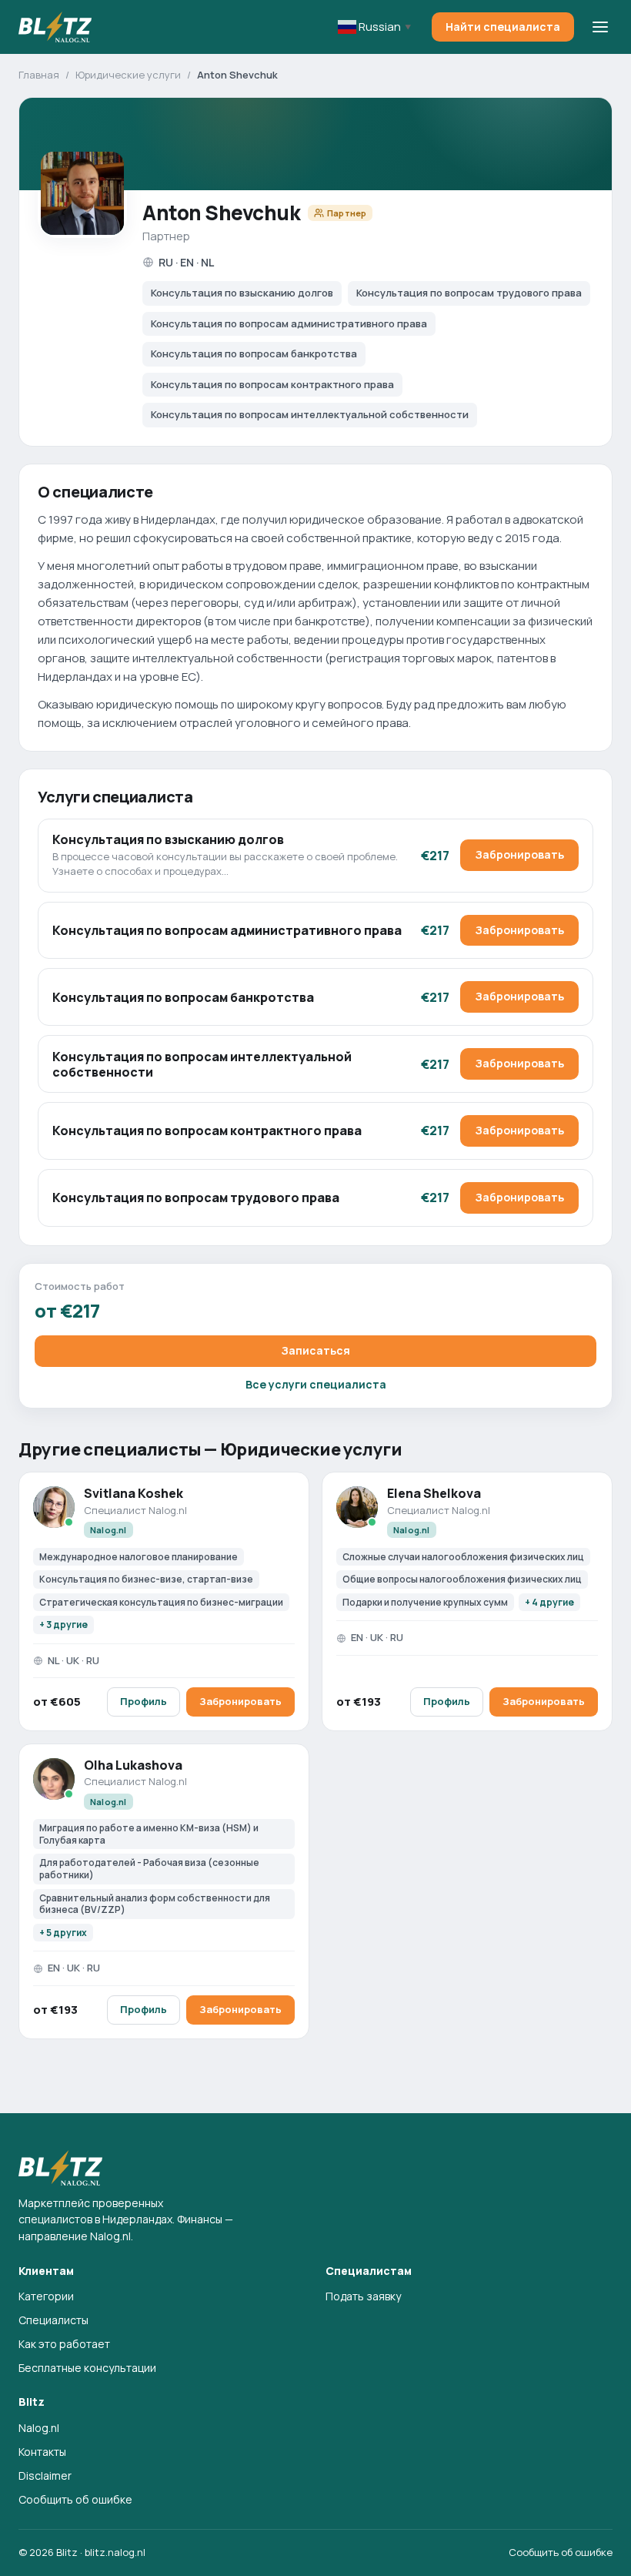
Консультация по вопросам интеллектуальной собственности (202, 1064)
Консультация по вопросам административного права (227, 930)
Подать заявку (363, 2296)
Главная (39, 75)
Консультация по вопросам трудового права (196, 1198)
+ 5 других (63, 1933)
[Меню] (600, 27)
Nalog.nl (39, 2428)
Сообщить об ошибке (75, 2499)
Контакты (42, 2452)
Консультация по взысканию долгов (168, 839)
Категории (46, 2296)
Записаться (315, 1350)
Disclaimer (45, 2476)
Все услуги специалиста (316, 1384)
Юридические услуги (128, 75)
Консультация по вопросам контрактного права (207, 1131)
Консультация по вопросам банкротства (183, 997)
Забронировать (519, 854)
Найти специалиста (503, 27)
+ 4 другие (549, 1602)
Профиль (144, 1701)
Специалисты (53, 2320)
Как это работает (64, 2344)
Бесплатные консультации (87, 2368)
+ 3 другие (63, 1625)
